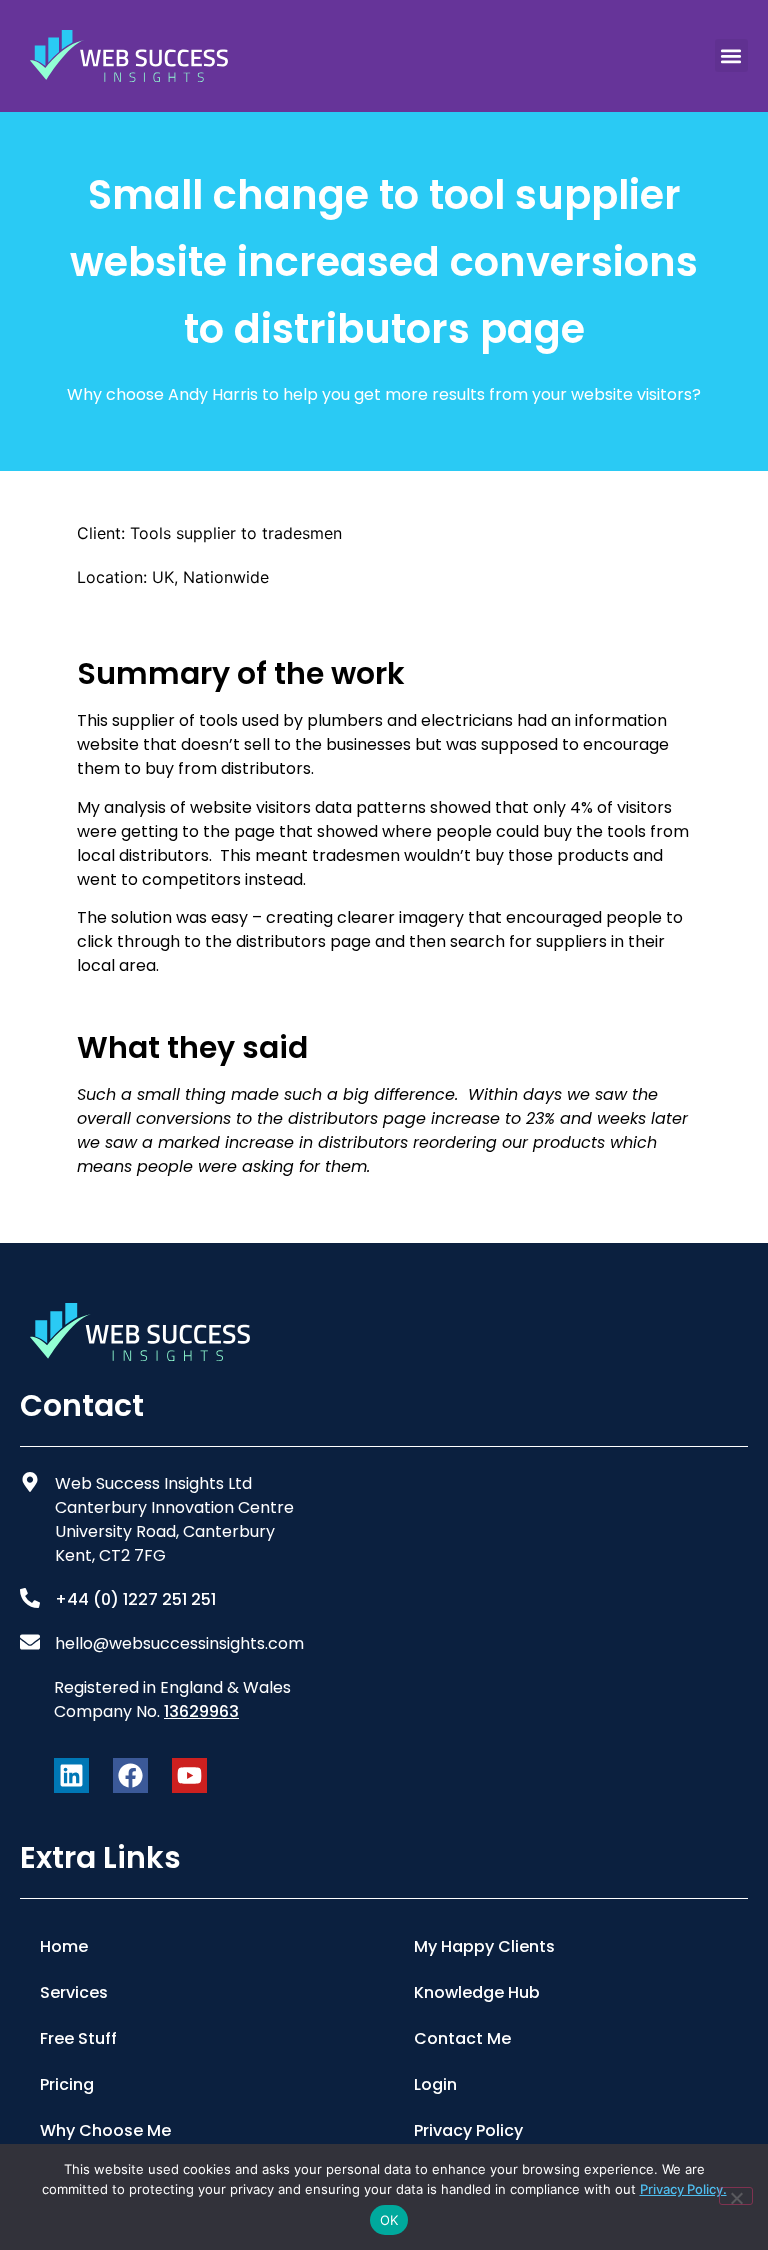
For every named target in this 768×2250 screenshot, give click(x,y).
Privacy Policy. (683, 2189)
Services (74, 1992)
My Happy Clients (484, 1946)
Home (64, 1946)
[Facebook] (130, 1775)
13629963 (201, 1711)
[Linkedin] (71, 1775)
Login (435, 2084)
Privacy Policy (468, 2130)
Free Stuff (78, 2038)
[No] (736, 2196)
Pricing (67, 2084)
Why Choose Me (105, 2130)
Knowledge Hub (477, 1992)
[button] (731, 55)
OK (389, 2220)
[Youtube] (189, 1775)
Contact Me (462, 2038)
